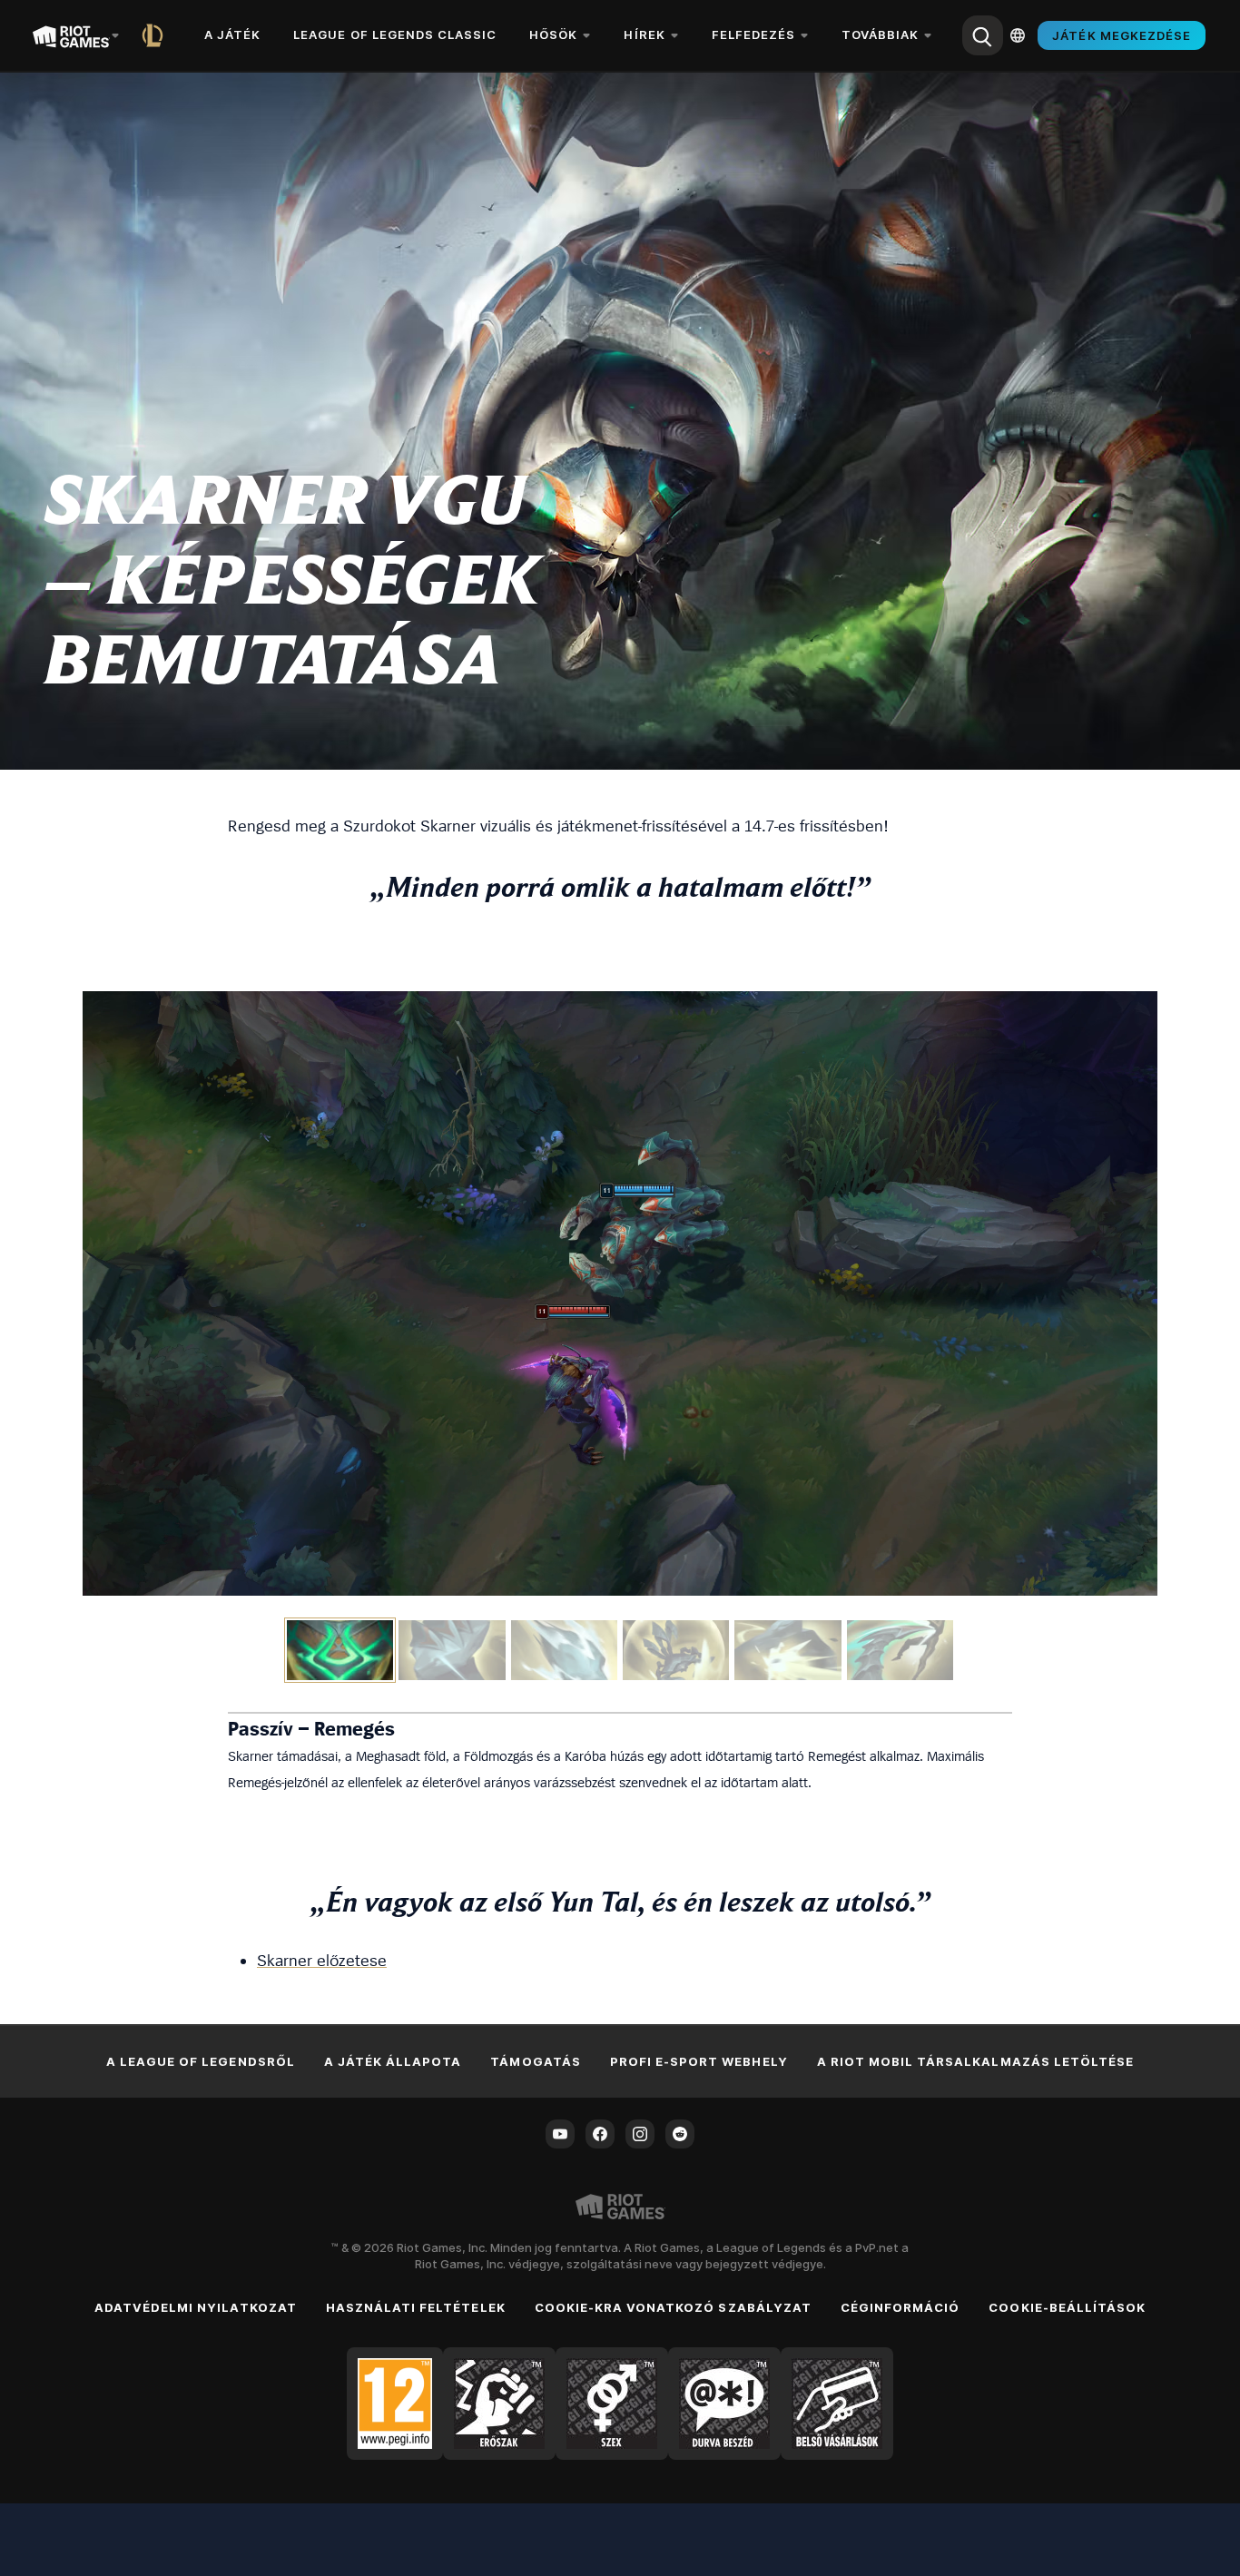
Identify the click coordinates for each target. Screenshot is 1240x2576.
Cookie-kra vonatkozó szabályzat (673, 2307)
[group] (620, 1650)
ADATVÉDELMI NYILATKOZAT (196, 2307)
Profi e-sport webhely (699, 2061)
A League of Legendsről (201, 2061)
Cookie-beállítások (1067, 2307)
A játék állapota (393, 2061)
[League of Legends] (156, 35)
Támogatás (535, 2061)
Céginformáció (900, 2307)
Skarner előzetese (322, 1960)
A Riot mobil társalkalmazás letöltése (975, 2061)
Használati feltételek (416, 2307)
